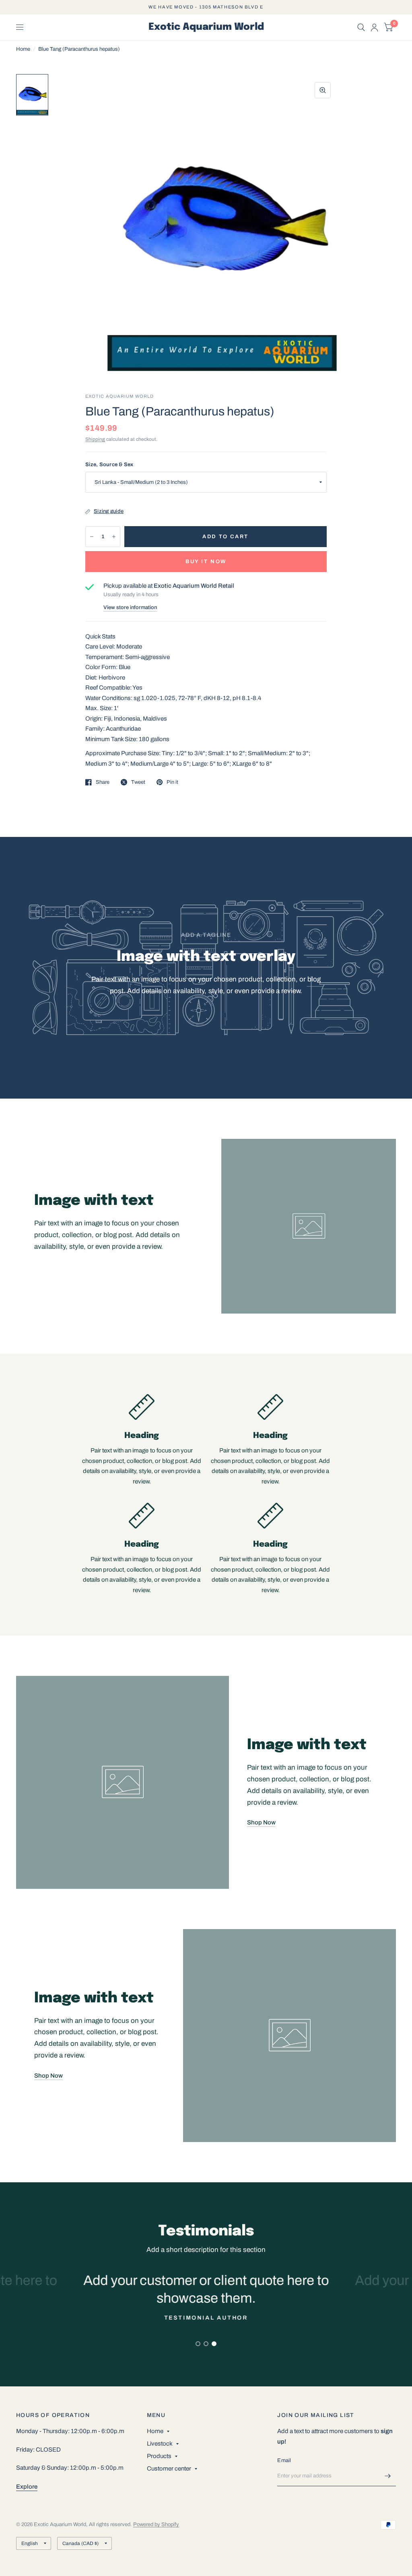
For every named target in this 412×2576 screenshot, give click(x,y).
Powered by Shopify (156, 2524)
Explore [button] (27, 2487)
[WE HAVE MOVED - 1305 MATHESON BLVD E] (206, 7)
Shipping (95, 439)
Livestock (160, 2444)
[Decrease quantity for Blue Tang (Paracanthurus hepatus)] (92, 537)
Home (23, 49)
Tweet (138, 782)
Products (159, 2456)
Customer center (169, 2469)
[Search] (361, 27)
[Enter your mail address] (388, 2476)
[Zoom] (323, 90)
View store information (130, 608)
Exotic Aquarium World (206, 27)
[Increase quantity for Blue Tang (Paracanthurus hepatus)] (114, 537)
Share (103, 782)
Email (284, 2460)
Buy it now (206, 562)
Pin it (172, 782)
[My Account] (374, 27)
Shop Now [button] (261, 1822)
